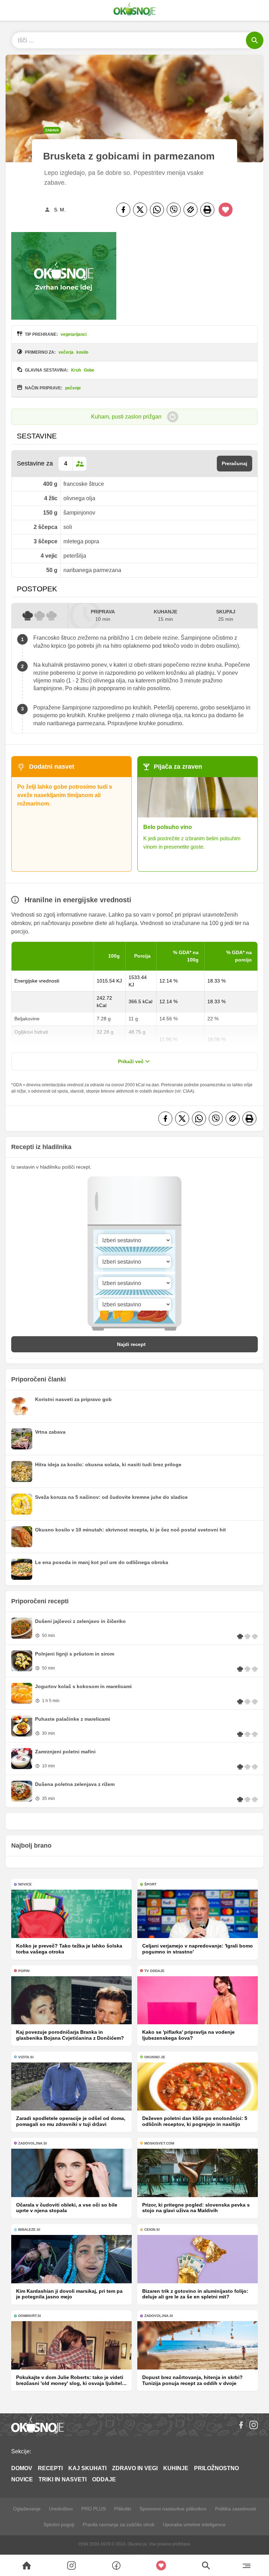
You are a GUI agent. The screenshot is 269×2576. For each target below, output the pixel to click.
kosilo (82, 352)
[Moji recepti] (161, 2565)
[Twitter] (140, 210)
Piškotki (123, 2509)
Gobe (89, 370)
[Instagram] (254, 2425)
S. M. (60, 210)
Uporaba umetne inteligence (194, 2524)
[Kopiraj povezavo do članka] (191, 210)
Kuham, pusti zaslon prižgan (126, 417)
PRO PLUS (94, 2509)
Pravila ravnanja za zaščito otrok (119, 2524)
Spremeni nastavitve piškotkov (173, 2509)
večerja (66, 352)
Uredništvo (61, 2509)
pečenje (73, 388)
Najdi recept (131, 1344)
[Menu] (246, 2565)
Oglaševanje (27, 2509)
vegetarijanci (74, 334)
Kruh (76, 370)
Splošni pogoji (59, 2524)
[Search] (27, 2565)
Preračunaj (234, 463)
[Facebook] (123, 210)
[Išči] (255, 40)
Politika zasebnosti (236, 2509)
